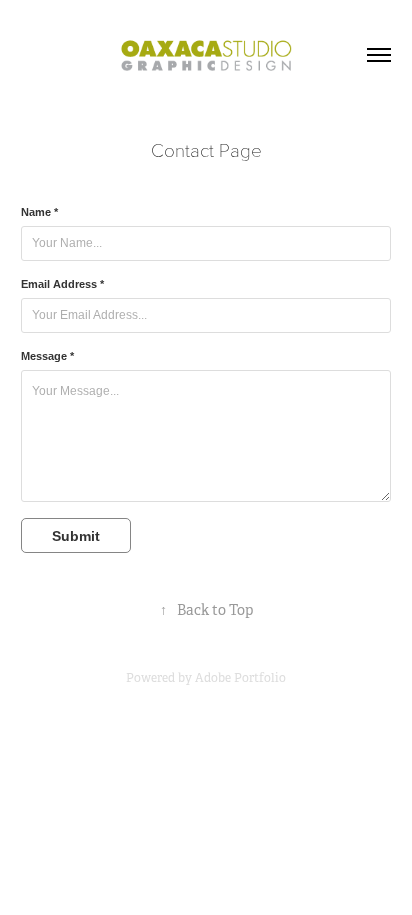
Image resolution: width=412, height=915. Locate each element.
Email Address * (62, 284)
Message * (47, 356)
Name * (39, 212)
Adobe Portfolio (240, 678)
